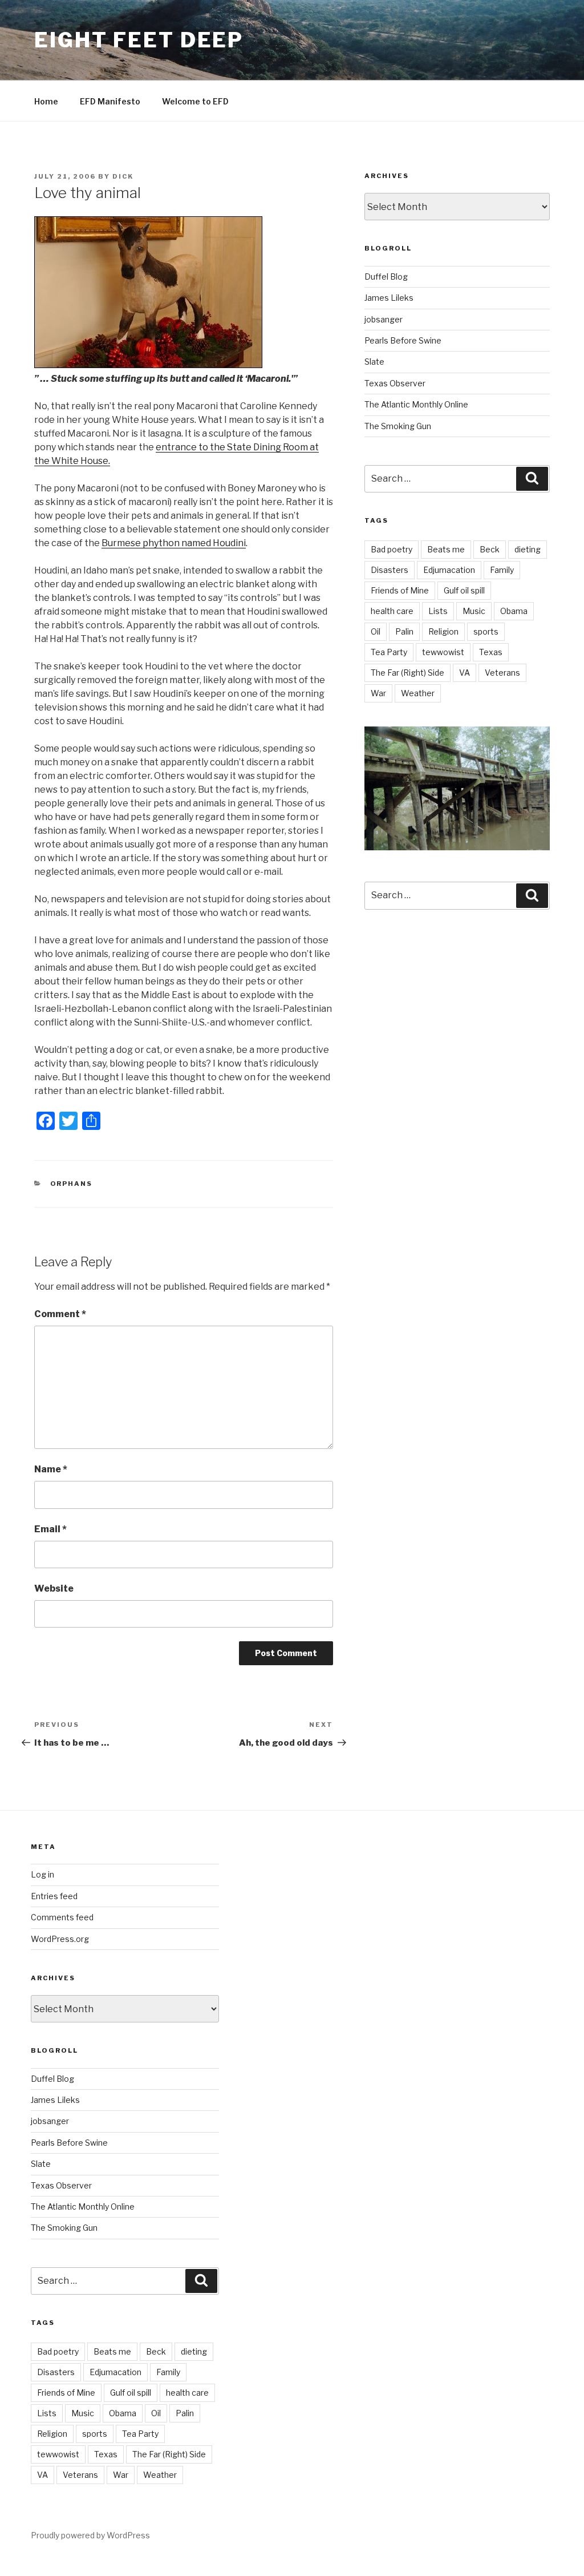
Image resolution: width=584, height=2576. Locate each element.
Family (502, 570)
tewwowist (443, 652)
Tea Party (389, 652)
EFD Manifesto (110, 101)
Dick (123, 176)
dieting (528, 549)
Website (54, 1588)
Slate (374, 362)
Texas (491, 652)
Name (51, 1469)
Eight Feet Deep (139, 40)
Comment (60, 1314)
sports (486, 631)
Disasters (390, 570)
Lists (438, 611)
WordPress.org (60, 1939)
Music (474, 611)
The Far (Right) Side (407, 673)
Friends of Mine (400, 590)
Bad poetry (392, 549)
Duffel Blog (386, 276)
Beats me (446, 549)
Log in (42, 1874)
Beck (490, 549)
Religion (443, 631)
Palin (404, 631)
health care (392, 611)
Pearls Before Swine (403, 340)
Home (46, 101)
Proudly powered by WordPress (90, 2535)
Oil (376, 631)
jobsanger (384, 319)
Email (50, 1529)
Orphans (72, 1184)
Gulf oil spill (464, 590)
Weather (418, 693)
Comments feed (62, 1917)
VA (465, 673)
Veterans (502, 673)
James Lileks (389, 298)
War (378, 693)
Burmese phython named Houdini (174, 543)
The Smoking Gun (398, 426)
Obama (514, 611)
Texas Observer (395, 383)
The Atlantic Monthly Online (416, 404)
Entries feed (54, 1896)
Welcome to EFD (195, 101)
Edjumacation (449, 570)
